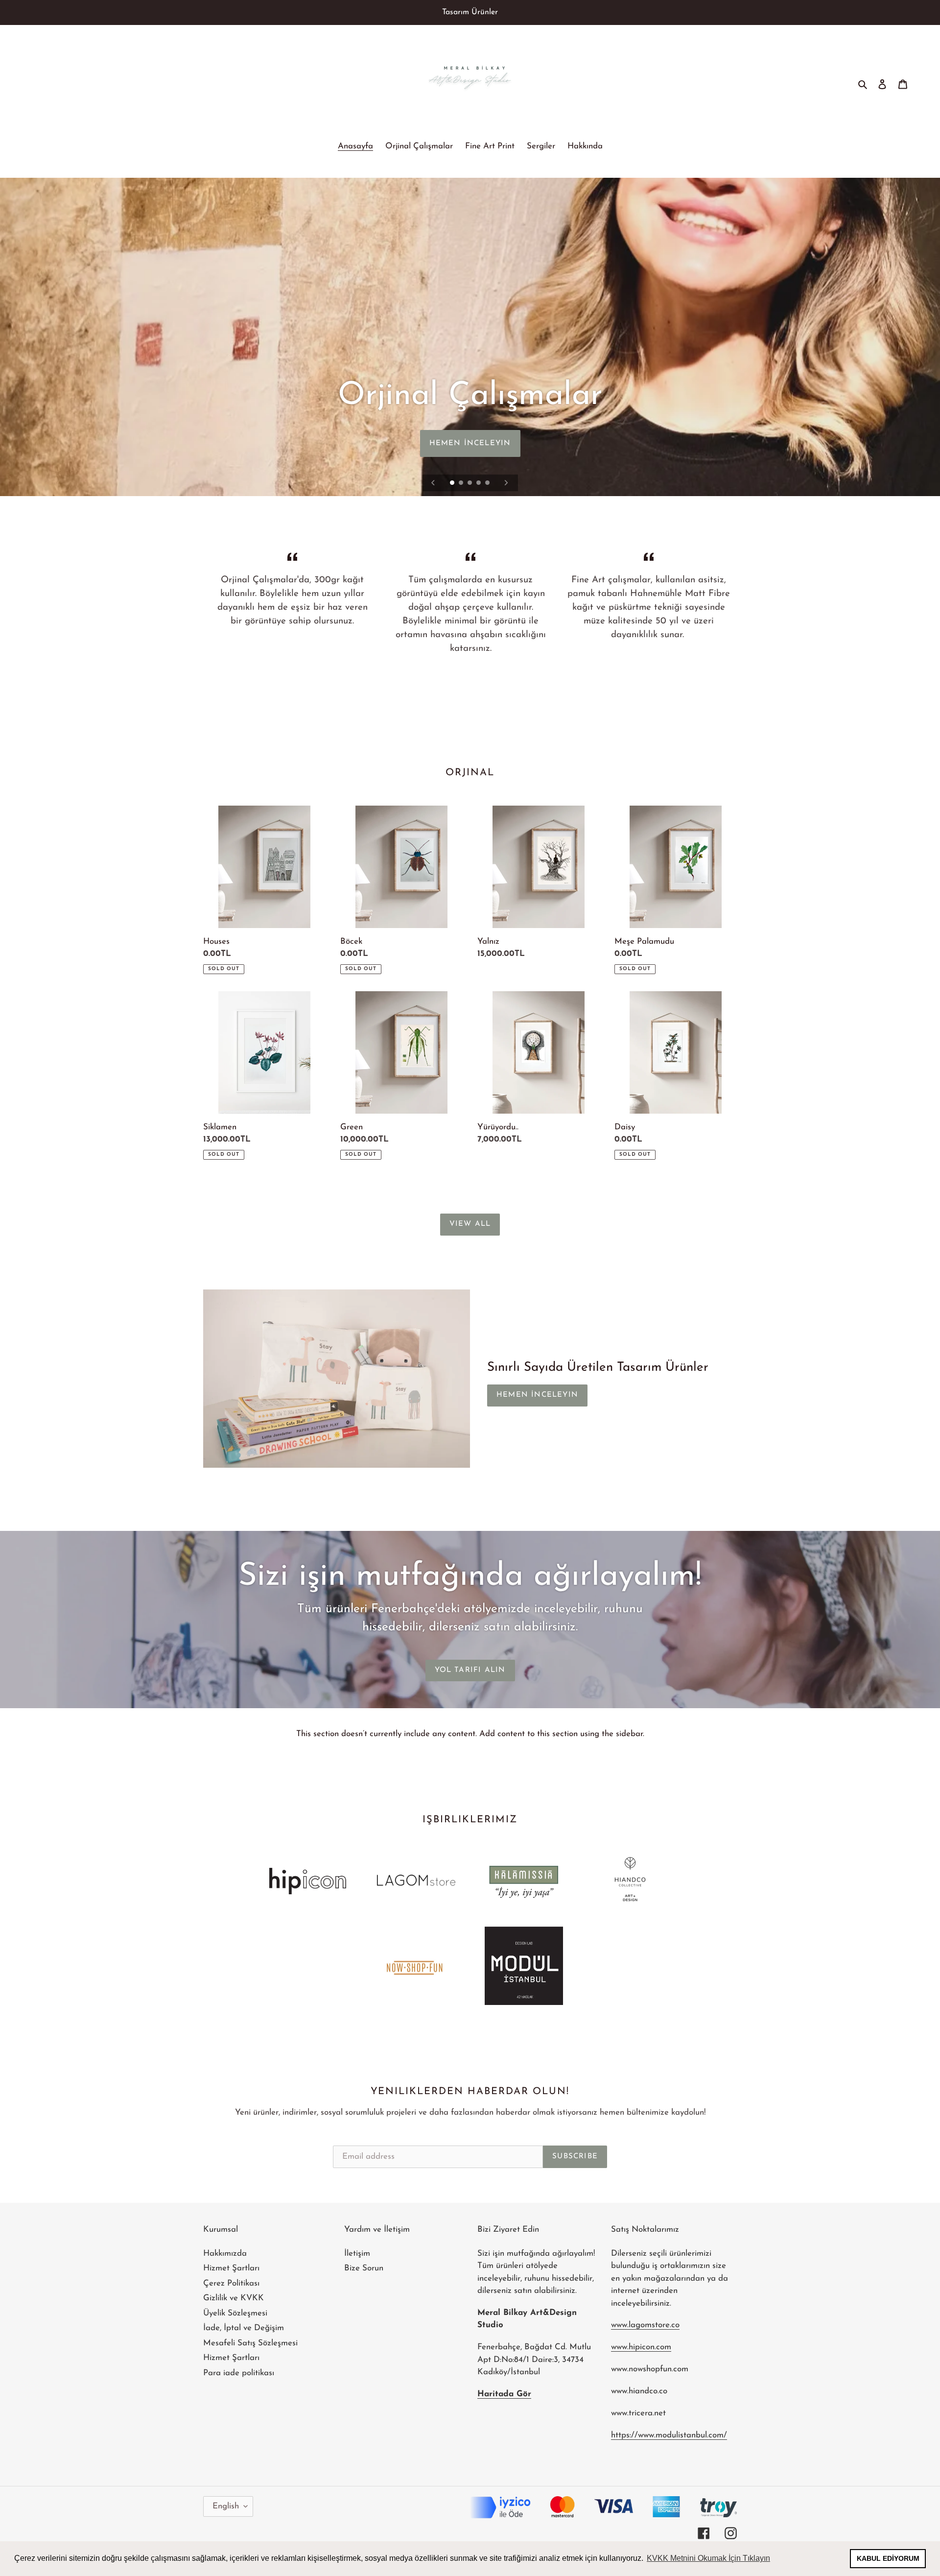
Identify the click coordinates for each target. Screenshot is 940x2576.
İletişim (357, 2254)
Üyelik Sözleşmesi (235, 2313)
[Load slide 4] (479, 483)
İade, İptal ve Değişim (244, 2328)
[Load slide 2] (462, 483)
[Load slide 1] (453, 483)
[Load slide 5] (488, 483)
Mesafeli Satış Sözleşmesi (250, 2343)
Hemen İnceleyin (537, 1395)
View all (470, 1224)
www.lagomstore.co (645, 2325)
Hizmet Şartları (231, 2268)
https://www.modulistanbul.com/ (669, 2435)
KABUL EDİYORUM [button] (888, 2558)
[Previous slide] (433, 483)
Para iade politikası (239, 2373)
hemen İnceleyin (470, 443)
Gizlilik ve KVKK (234, 2298)
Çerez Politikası (231, 2283)
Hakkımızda (225, 2254)
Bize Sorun (364, 2268)
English (226, 2506)
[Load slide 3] (470, 483)
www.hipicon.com (641, 2347)
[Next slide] (506, 483)
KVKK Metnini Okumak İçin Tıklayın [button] (708, 2558)
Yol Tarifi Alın (470, 1670)
